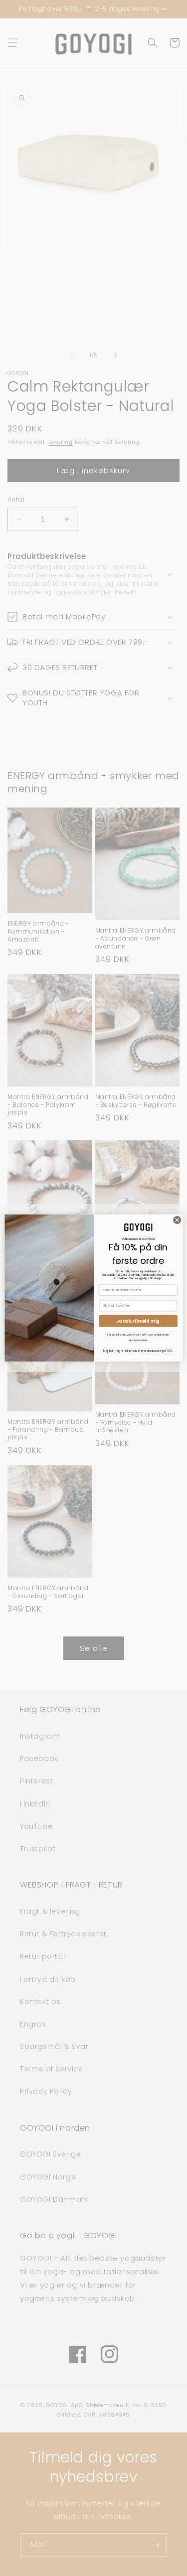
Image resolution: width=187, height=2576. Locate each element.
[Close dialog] (177, 1220)
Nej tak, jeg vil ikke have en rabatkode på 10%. (138, 1351)
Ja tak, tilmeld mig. (138, 1321)
